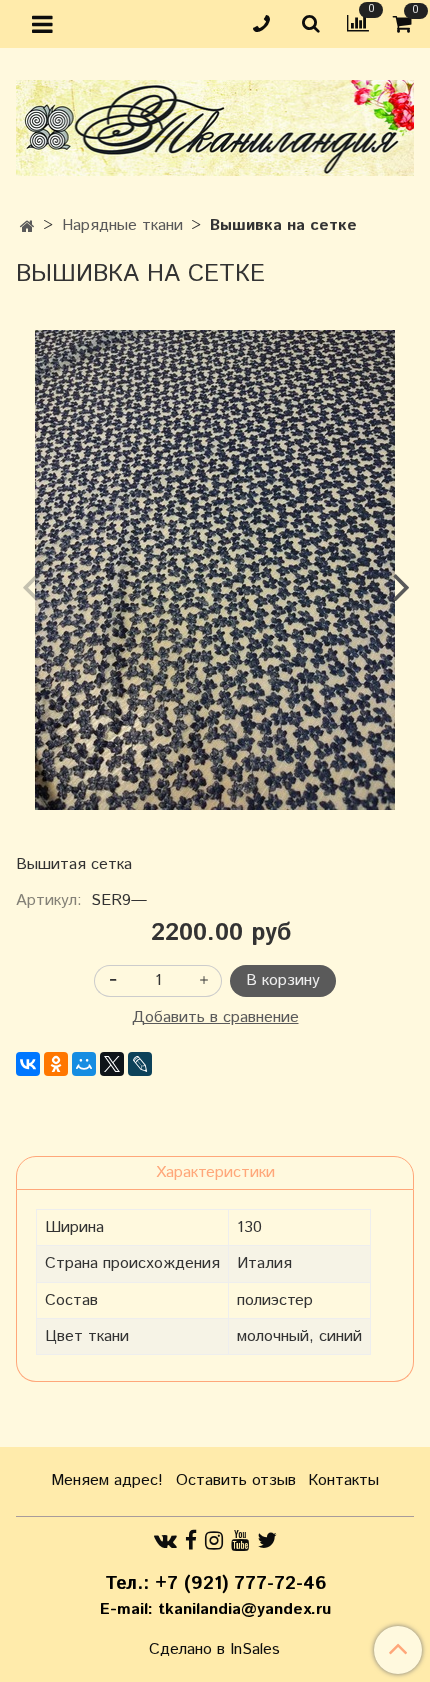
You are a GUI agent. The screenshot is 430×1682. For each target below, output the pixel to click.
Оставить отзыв (236, 1480)
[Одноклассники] (56, 1064)
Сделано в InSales (214, 1650)
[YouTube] (240, 1540)
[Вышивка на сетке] (215, 570)
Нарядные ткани (122, 225)
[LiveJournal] (140, 1064)
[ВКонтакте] (28, 1064)
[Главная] (27, 227)
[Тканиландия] (215, 123)
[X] (112, 1064)
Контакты (343, 1480)
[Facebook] (191, 1540)
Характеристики (215, 1172)
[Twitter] (267, 1540)
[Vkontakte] (165, 1540)
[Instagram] (214, 1540)
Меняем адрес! (107, 1480)
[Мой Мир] (84, 1064)
